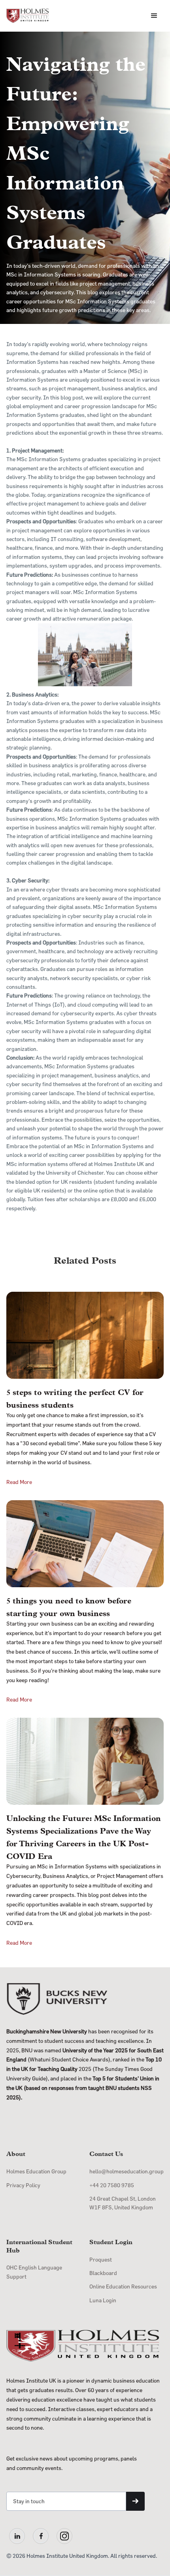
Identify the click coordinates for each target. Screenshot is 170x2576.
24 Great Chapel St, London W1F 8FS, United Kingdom (123, 2203)
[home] (28, 16)
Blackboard (103, 2273)
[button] (154, 16)
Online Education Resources (123, 2286)
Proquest (101, 2259)
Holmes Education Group (36, 2171)
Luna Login (103, 2300)
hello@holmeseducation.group (127, 2171)
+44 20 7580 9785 (112, 2185)
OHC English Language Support (34, 2272)
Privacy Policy (23, 2185)
